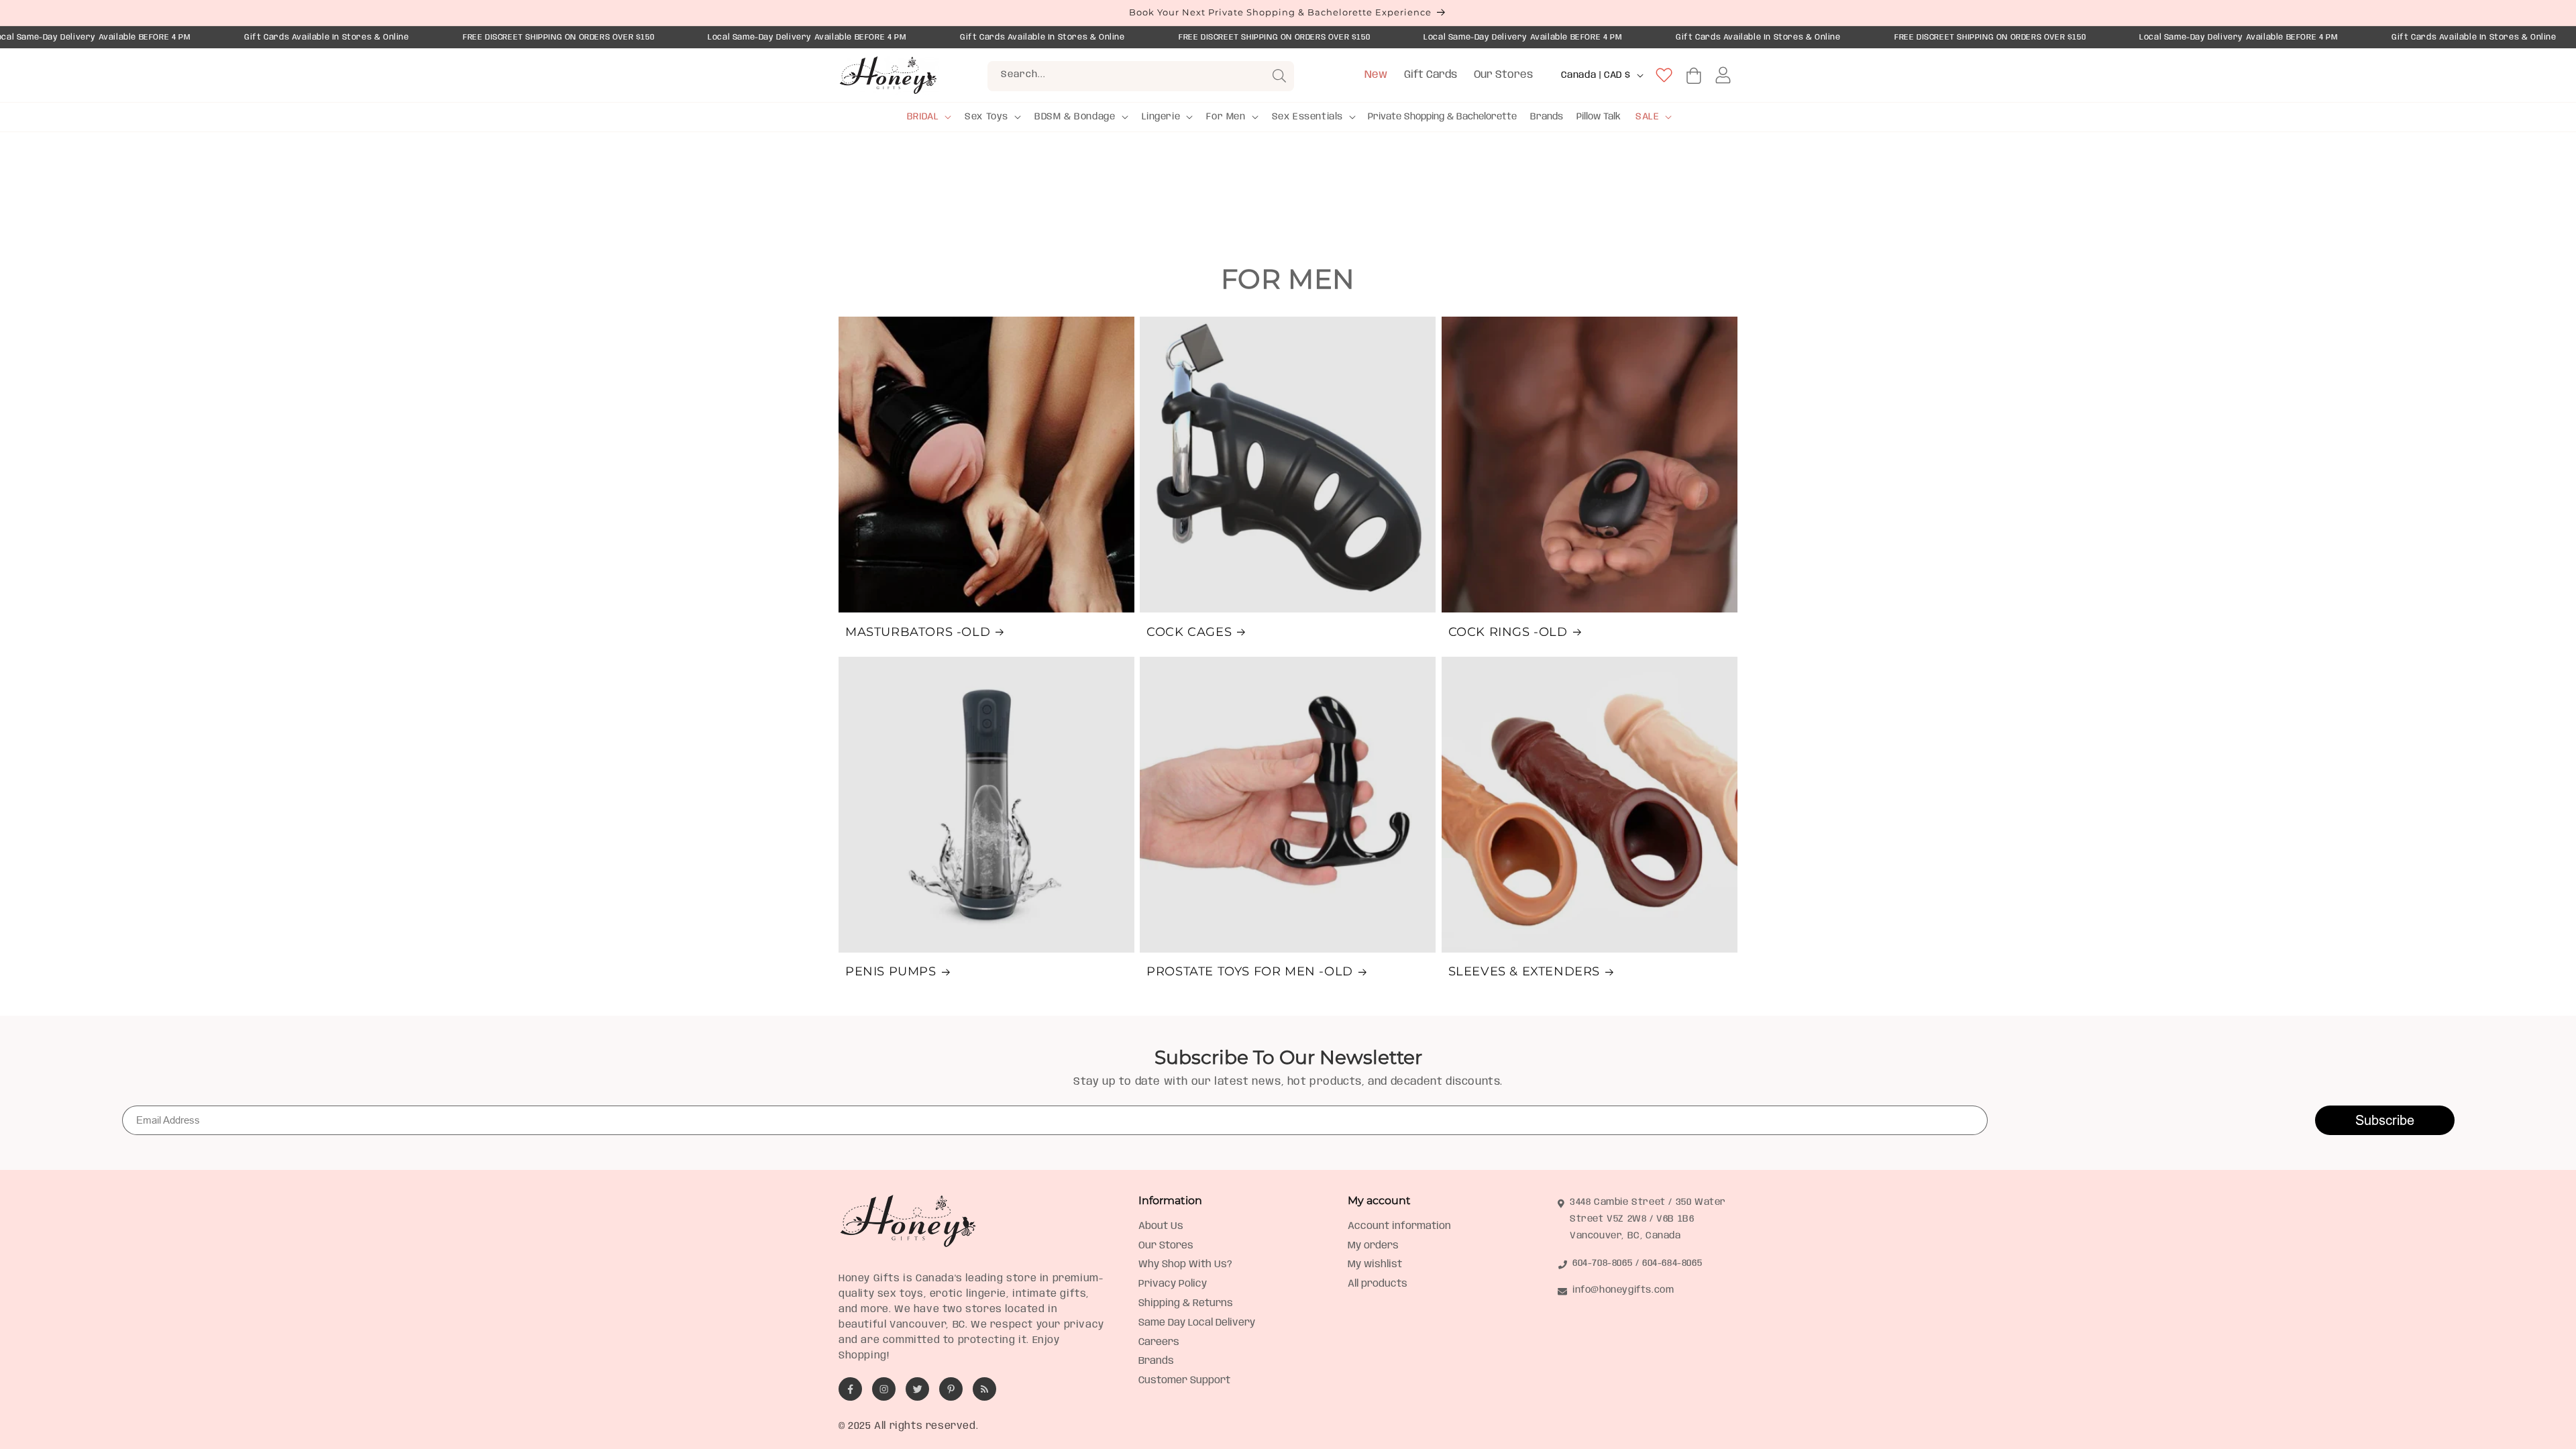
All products (1378, 1284)
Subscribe (2385, 1120)
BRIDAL (923, 117)
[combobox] (1141, 76)
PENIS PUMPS (891, 971)
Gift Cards (1431, 75)
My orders (1373, 1246)
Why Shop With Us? (1185, 1265)
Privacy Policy (1173, 1284)
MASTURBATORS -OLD (918, 632)
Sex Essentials (1307, 117)
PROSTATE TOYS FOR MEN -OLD (1250, 971)
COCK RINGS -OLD (1508, 632)
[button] (928, 117)
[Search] (1279, 76)
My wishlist (1375, 1265)
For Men (1226, 117)
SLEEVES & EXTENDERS (1524, 971)
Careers (1159, 1342)
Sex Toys (986, 117)
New (1376, 75)
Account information (1399, 1226)
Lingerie (1161, 117)
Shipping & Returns (1186, 1303)
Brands (1156, 1361)
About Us (1161, 1226)
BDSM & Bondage (1075, 117)
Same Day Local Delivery (1197, 1323)
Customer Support (1184, 1381)
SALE (1647, 117)
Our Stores (1503, 75)
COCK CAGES (1189, 632)
